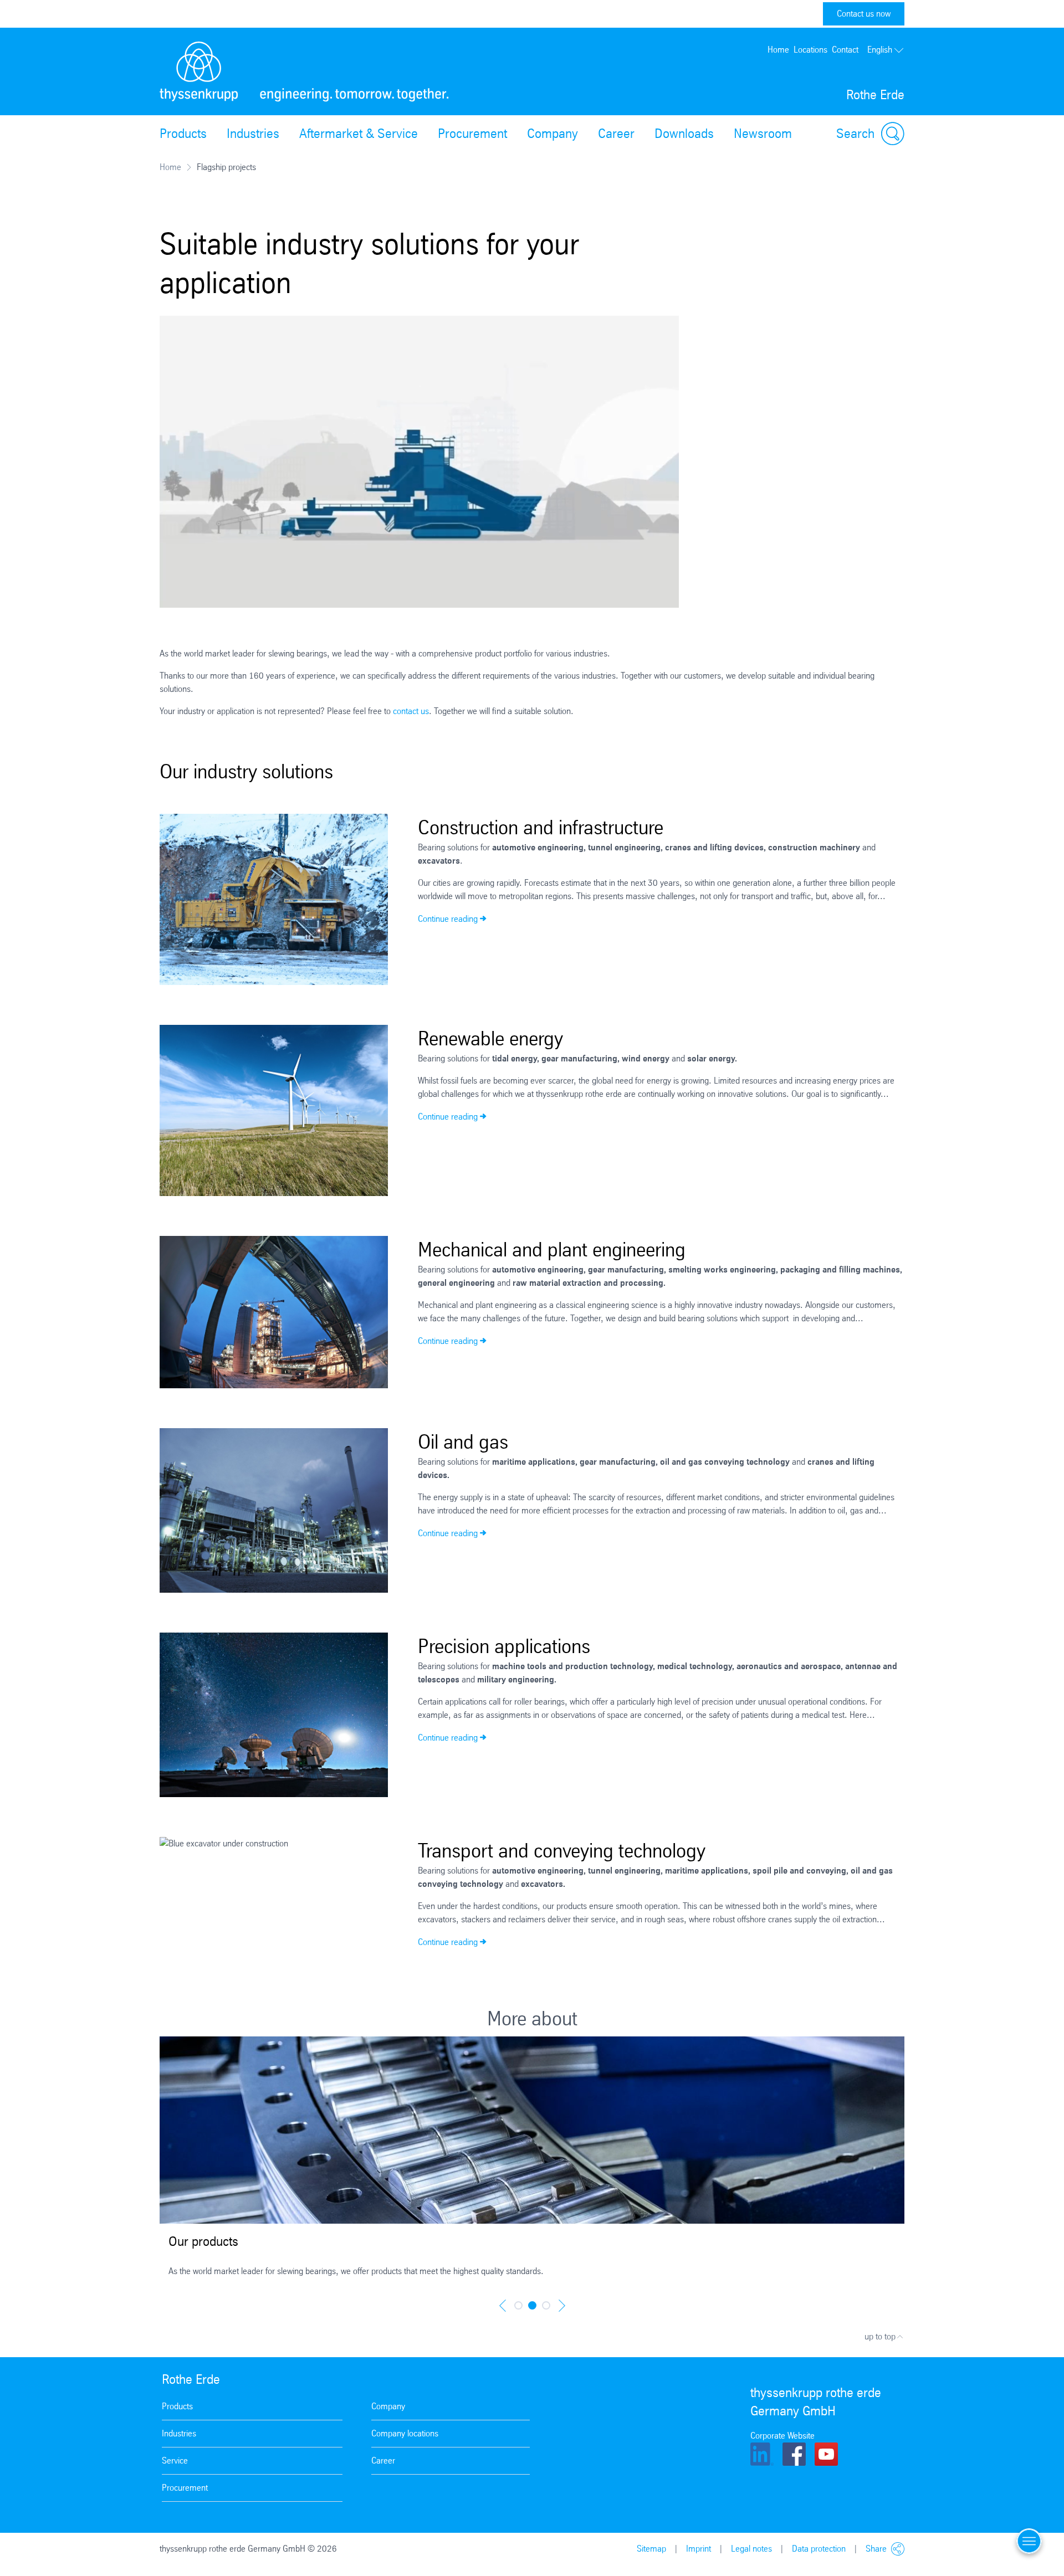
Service (175, 2460)
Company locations (405, 2433)
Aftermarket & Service (359, 134)
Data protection (819, 2549)
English (880, 50)
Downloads (684, 134)
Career (616, 134)
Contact (845, 50)
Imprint (699, 2549)
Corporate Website (782, 2436)
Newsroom (763, 134)
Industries (253, 134)
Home (778, 50)
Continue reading (448, 919)
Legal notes (751, 2549)
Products (183, 134)
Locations (810, 50)
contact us (411, 711)
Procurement (472, 134)
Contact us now (864, 14)
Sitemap (651, 2549)
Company (553, 134)
